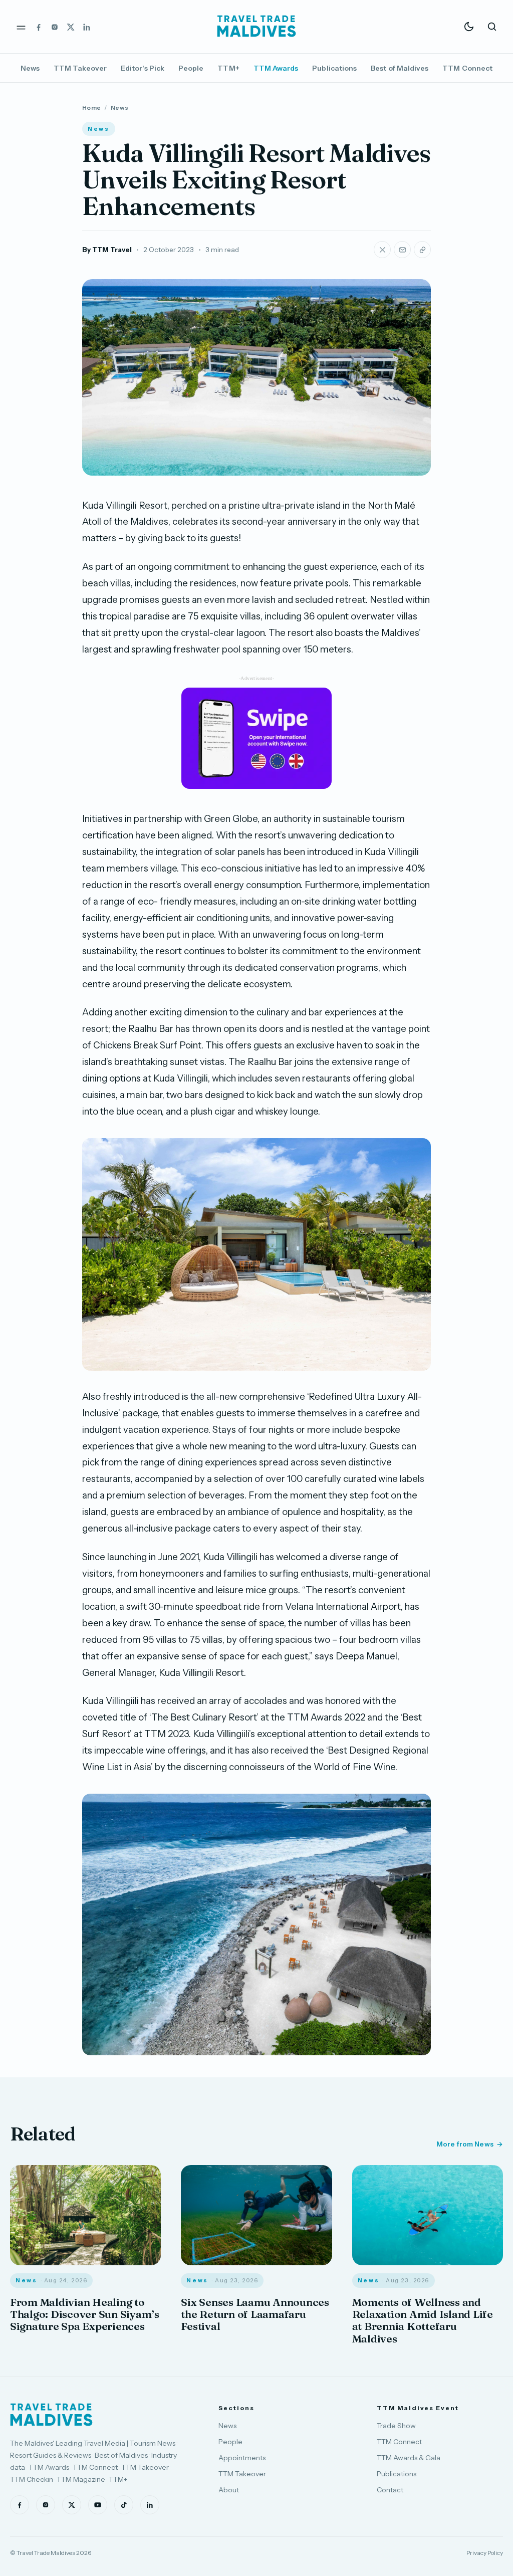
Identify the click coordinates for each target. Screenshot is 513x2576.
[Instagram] (55, 27)
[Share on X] (382, 250)
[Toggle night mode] (469, 27)
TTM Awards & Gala (409, 2458)
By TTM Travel (107, 250)
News (30, 68)
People (191, 68)
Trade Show (396, 2426)
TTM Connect (467, 68)
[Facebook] (39, 27)
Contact (390, 2490)
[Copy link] (422, 250)
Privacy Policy (485, 2553)
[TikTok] (124, 2505)
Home (91, 108)
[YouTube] (98, 2505)
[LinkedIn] (87, 27)
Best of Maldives (400, 68)
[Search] (492, 27)
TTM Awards (276, 68)
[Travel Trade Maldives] (51, 2415)
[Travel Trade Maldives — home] (256, 27)
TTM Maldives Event (418, 2408)
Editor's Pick (143, 68)
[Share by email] (402, 250)
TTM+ (228, 68)
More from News (465, 2144)
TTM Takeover (80, 68)
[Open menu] (21, 27)
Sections (236, 2408)
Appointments (242, 2458)
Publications (334, 68)
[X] (71, 27)
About (229, 2490)
